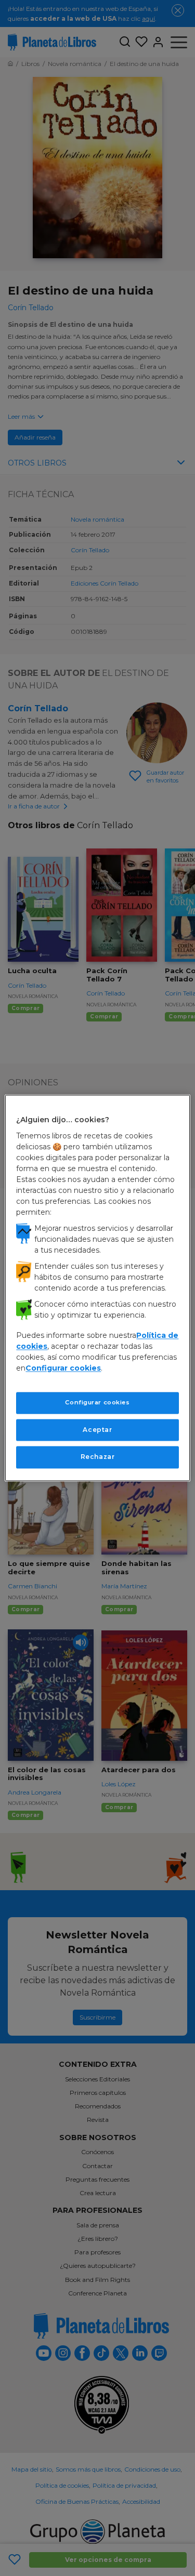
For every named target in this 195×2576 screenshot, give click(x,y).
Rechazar (98, 1457)
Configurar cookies (97, 1402)
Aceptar (97, 1430)
